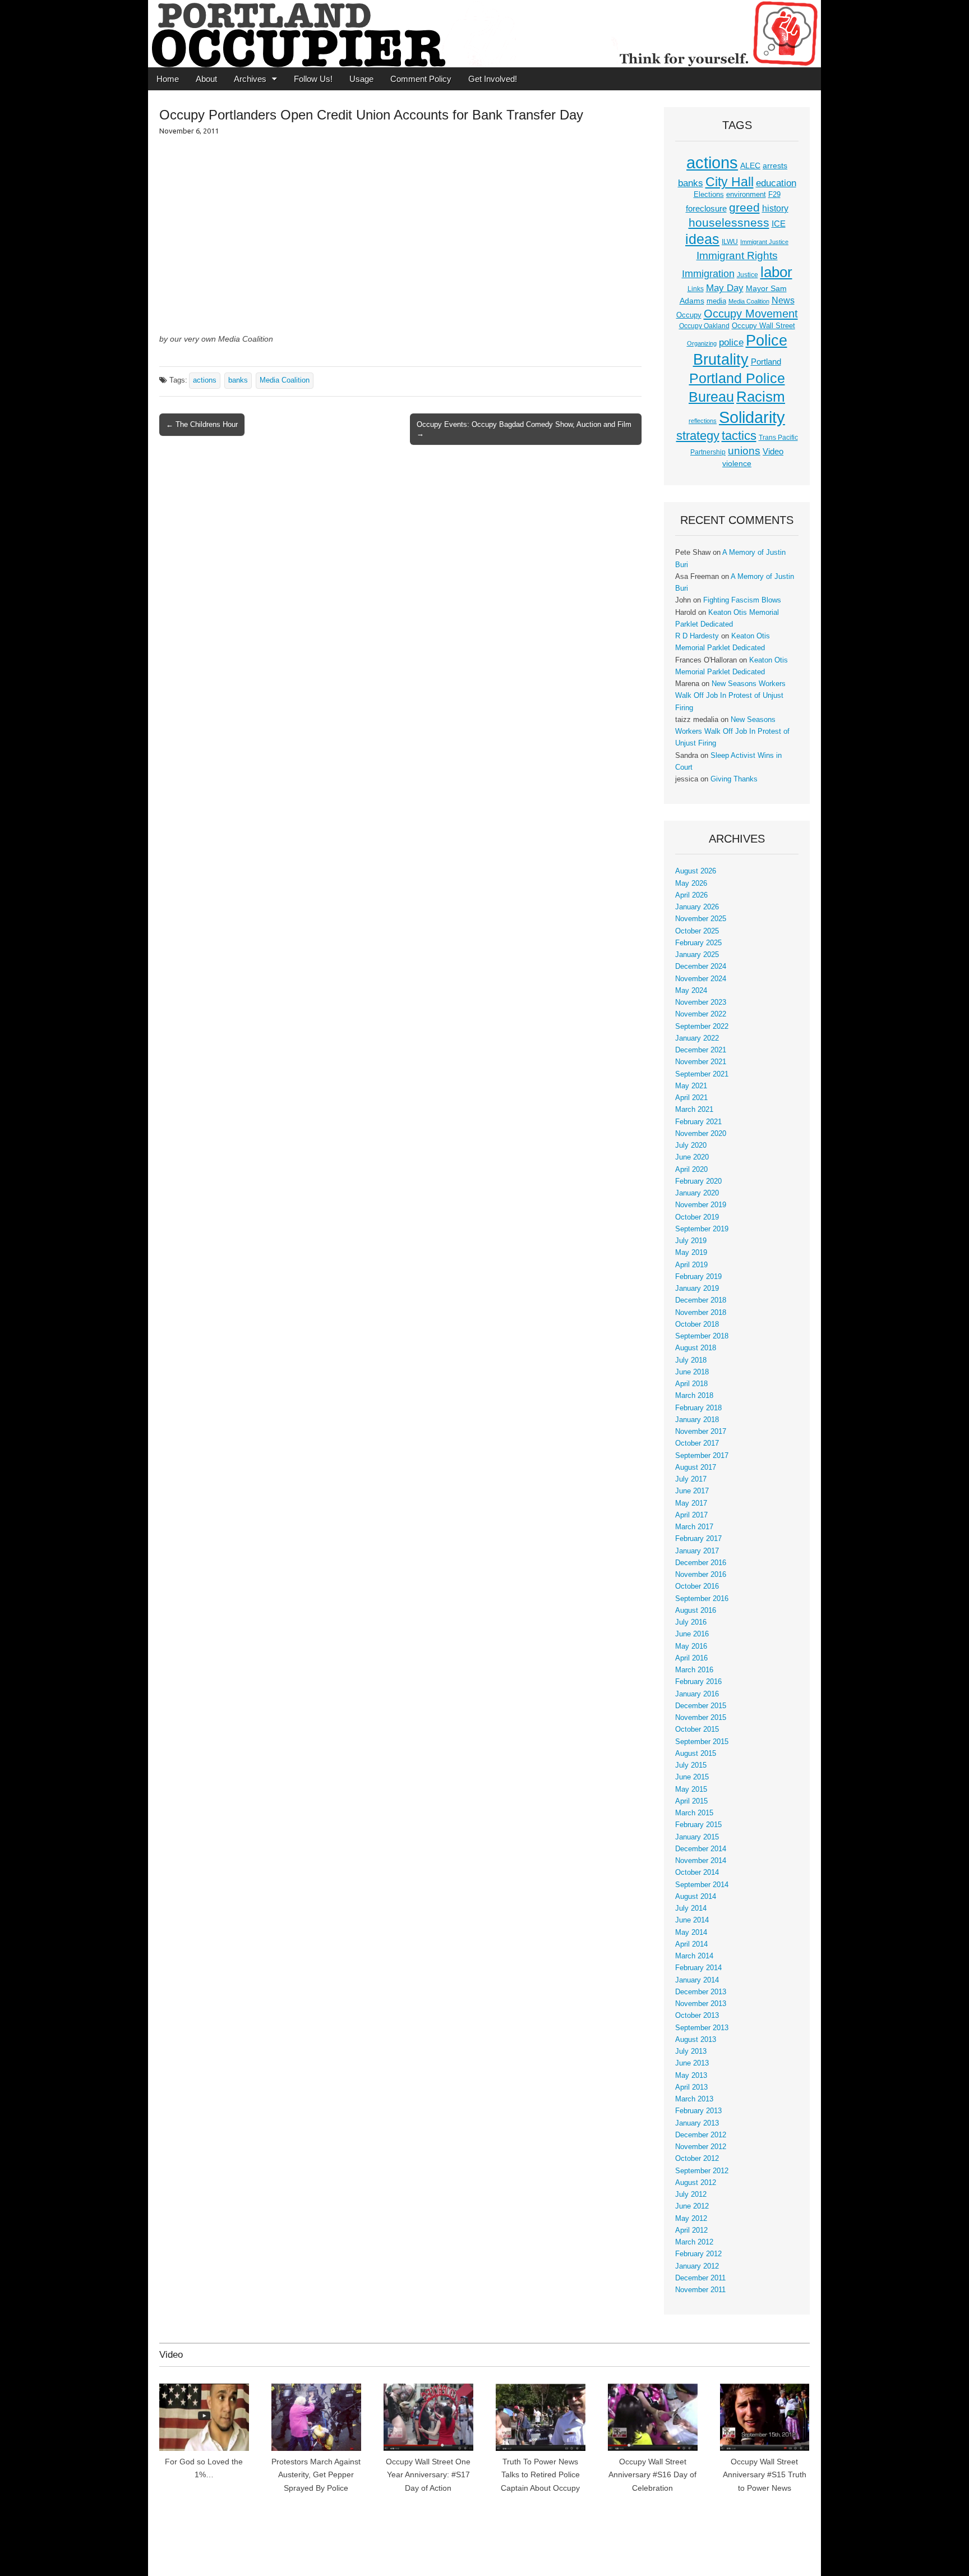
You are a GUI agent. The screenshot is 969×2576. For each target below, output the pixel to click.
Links (696, 289)
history (775, 208)
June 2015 (692, 1777)
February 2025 (698, 943)
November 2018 (701, 1313)
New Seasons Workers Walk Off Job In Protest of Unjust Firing (730, 696)
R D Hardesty (697, 636)
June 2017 (692, 1491)
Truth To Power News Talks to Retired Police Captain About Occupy (540, 2475)
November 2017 (701, 1432)
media (716, 301)
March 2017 (694, 1527)
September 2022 (702, 1027)
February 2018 (698, 1408)
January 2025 (697, 955)
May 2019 (691, 1253)
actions (205, 380)
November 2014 (701, 1861)
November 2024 (701, 979)
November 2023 (701, 1002)
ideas (702, 239)
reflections (703, 421)
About (206, 79)
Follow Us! (313, 79)
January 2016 (697, 1694)
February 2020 (698, 1181)
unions (744, 450)
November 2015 (701, 1718)
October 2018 (697, 1324)
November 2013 (701, 2004)
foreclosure (706, 209)
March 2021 (694, 1110)
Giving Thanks (734, 779)
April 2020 (691, 1170)
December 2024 (701, 967)
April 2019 (691, 1265)
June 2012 (692, 2206)
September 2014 (702, 1885)
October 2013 (697, 2016)
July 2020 (691, 1146)
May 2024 (691, 991)
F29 (774, 195)
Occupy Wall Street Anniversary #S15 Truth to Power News (765, 2475)
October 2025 (697, 931)
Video (773, 452)
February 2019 (698, 1277)
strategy (698, 436)
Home (168, 79)
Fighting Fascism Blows (742, 600)
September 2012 (702, 2171)
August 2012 (696, 2183)
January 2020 (697, 1193)
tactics (739, 436)
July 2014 (691, 1908)
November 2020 (701, 1134)
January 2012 (697, 2266)
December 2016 (701, 1563)
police (731, 342)
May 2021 (691, 1086)
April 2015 (691, 1801)
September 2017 (702, 1456)
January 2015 (697, 1837)
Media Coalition (285, 380)
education (776, 183)
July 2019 (691, 1241)
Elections (709, 194)
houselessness (729, 222)
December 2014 (701, 1849)
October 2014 (697, 1873)
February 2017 (698, 1539)
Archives (250, 79)
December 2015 (701, 1706)
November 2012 (701, 2147)
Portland (766, 362)
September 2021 (702, 1074)
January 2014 (697, 1980)
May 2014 (691, 1933)
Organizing (702, 343)
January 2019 (697, 1289)
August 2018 (696, 1348)
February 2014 (698, 1968)
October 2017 (697, 1443)
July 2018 (691, 1360)
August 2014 (696, 1897)
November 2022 (701, 1014)
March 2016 (694, 1670)
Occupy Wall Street (763, 326)
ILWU (730, 242)
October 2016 (697, 1586)
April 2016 (691, 1658)
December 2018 (701, 1300)
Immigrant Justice (764, 242)
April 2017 (691, 1515)
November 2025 (701, 919)
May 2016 (691, 1646)
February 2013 (698, 2111)
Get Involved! (493, 79)
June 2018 (692, 1372)
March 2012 (694, 2242)
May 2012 (691, 2219)
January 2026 (697, 907)
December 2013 (701, 1992)
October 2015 (697, 1729)
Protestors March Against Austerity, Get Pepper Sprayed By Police (316, 2475)
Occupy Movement (751, 314)
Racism (761, 397)
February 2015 (698, 1825)
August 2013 (696, 2040)
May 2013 (691, 2076)
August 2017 (696, 1468)
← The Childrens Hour (202, 424)
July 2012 (691, 2195)
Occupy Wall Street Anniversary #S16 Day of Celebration (652, 2475)
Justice (747, 275)
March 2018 (694, 1396)
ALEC (750, 165)
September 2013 (702, 2028)
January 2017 (697, 1551)
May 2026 (691, 884)
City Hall (730, 182)
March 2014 (694, 1956)
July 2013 (691, 2051)
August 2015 (696, 1754)
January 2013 (697, 2123)
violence (737, 463)
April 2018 (691, 1384)
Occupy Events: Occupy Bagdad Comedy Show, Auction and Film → (524, 429)
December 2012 (701, 2135)
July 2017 (691, 1479)
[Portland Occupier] (484, 34)
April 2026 (691, 895)
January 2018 (697, 1420)
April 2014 (691, 1944)
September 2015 (702, 1742)
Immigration (708, 274)
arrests (775, 165)
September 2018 (702, 1336)
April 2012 (691, 2230)
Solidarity (752, 417)
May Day (725, 288)
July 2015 (691, 1765)
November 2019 (701, 1205)
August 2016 (696, 1611)
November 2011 (700, 2290)
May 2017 (691, 1503)
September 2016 (702, 1599)
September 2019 (702, 1229)
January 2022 (697, 1038)
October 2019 (697, 1217)
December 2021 (701, 1050)
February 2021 (698, 1122)
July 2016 (691, 1622)
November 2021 (701, 1062)
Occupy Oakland (704, 326)
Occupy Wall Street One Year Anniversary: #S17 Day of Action (428, 2475)
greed (744, 207)
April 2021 (691, 1098)
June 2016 (692, 1634)
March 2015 (694, 1813)
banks (238, 380)
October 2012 (697, 2159)
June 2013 (692, 2063)
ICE (779, 224)
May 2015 (691, 1790)
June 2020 (692, 1157)
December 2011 (700, 2278)
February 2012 (698, 2254)
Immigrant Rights (737, 256)
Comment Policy (421, 79)
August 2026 (696, 871)
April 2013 (691, 2087)
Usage (361, 79)
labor (776, 272)
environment (746, 195)
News (783, 300)
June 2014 (692, 1920)
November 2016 (701, 1575)
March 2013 (694, 2099)
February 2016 (698, 1682)
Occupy (689, 315)
